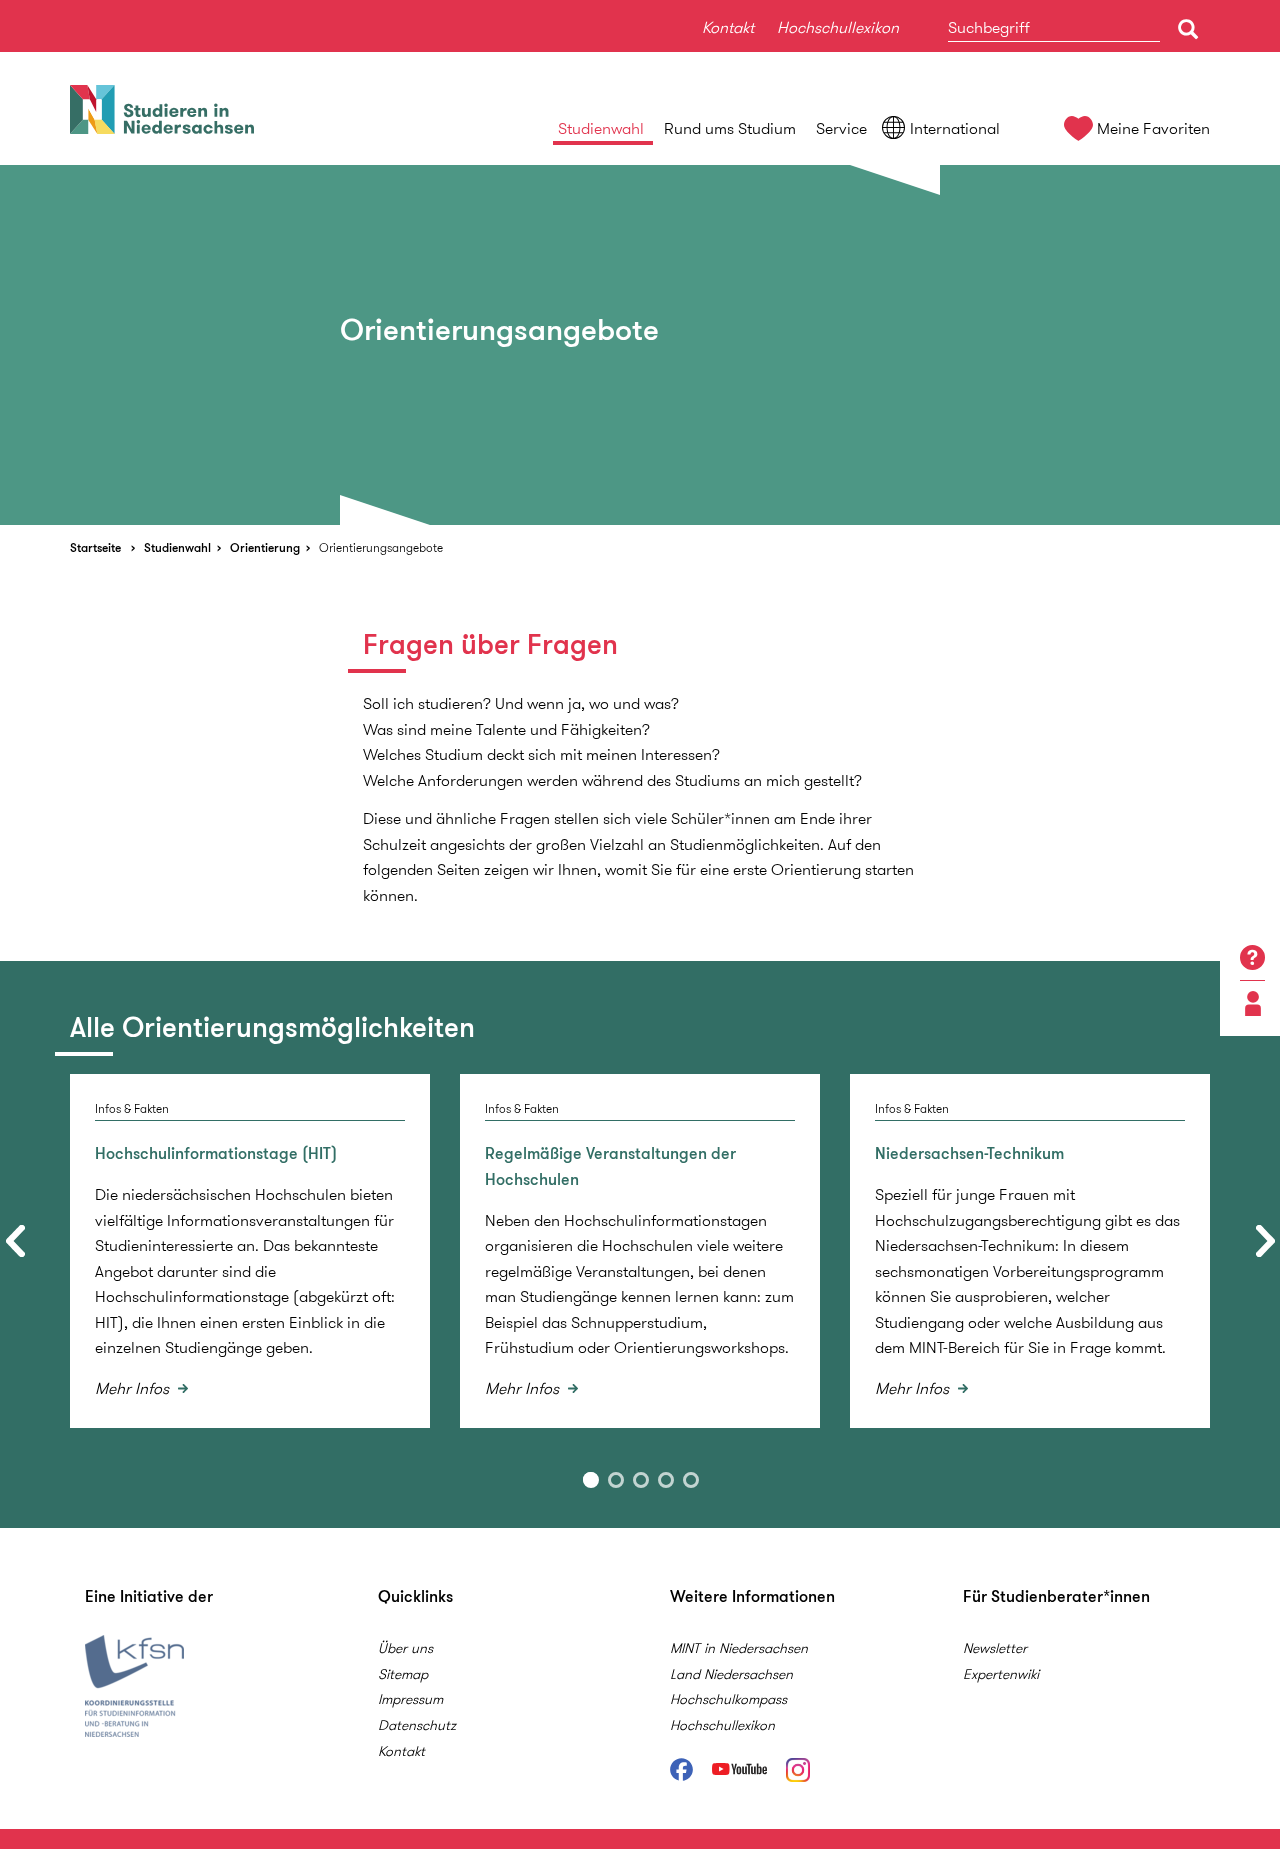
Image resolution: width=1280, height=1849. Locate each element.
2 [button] (616, 1480)
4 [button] (666, 1480)
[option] (640, 345)
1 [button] (591, 1480)
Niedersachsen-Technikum (969, 1153)
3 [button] (641, 1480)
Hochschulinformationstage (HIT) (216, 1153)
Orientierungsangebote (381, 547)
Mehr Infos (134, 1388)
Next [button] (1265, 1241)
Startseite (95, 547)
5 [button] (691, 1480)
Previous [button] (15, 1241)
